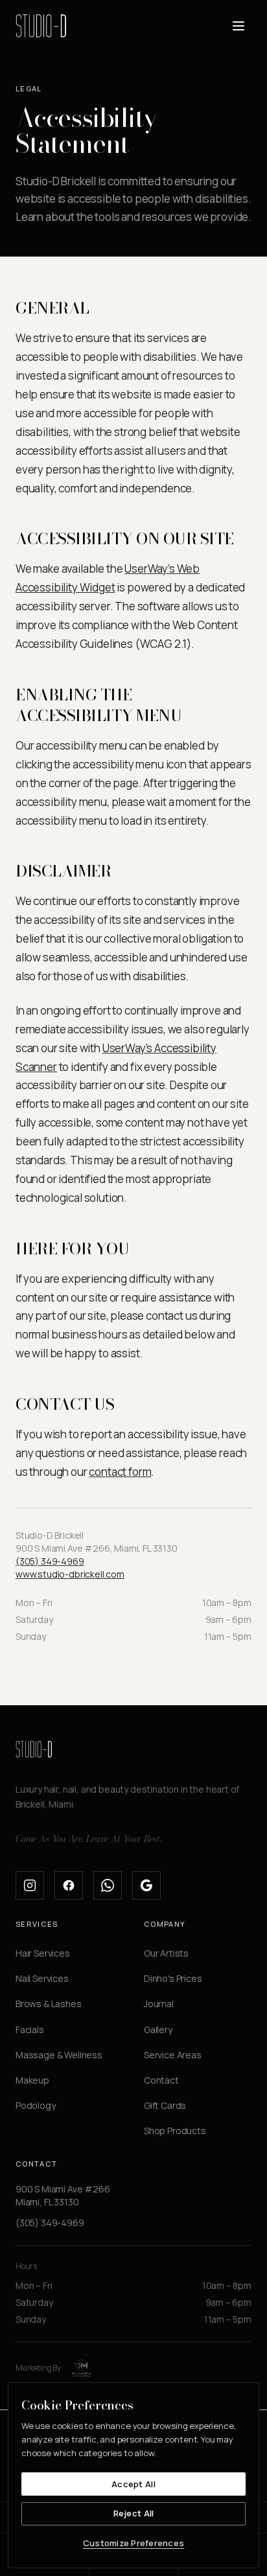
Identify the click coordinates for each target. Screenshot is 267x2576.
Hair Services (43, 1953)
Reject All (134, 2513)
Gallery (158, 2030)
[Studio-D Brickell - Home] (41, 26)
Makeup (32, 2080)
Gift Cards (165, 2105)
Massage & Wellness (59, 2055)
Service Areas (173, 2055)
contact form (120, 1472)
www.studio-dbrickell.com (70, 1574)
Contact (161, 2080)
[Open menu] (238, 26)
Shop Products (175, 2131)
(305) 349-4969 (50, 1561)
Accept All (133, 2484)
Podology (36, 2105)
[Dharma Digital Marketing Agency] (82, 2368)
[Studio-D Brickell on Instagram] (30, 1885)
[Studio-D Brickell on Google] (146, 1885)
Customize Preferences (133, 2543)
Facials (30, 2030)
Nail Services (42, 1978)
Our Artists (166, 1953)
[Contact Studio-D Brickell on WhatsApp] (108, 1885)
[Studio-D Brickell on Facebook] (69, 1885)
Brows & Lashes (49, 2004)
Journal (159, 2004)
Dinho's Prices (173, 1978)
